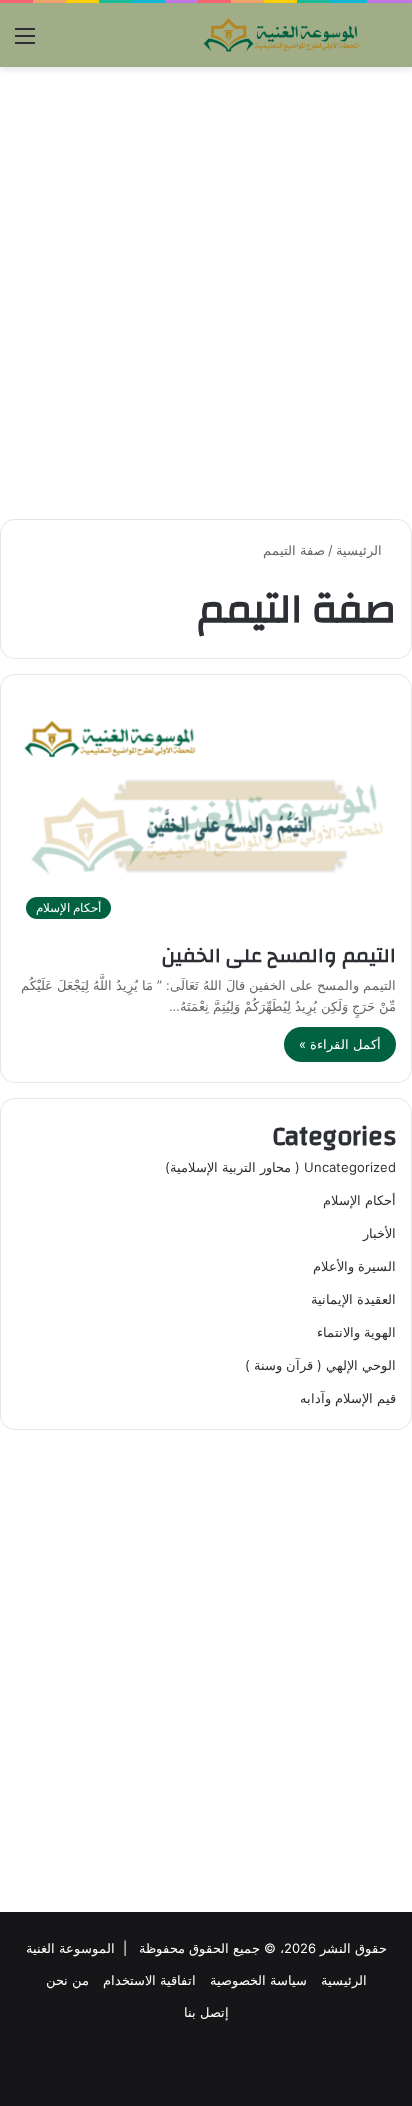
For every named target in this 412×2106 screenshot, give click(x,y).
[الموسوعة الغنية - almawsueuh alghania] (282, 35)
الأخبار (379, 1233)
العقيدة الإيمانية (353, 1299)
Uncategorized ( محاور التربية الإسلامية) (280, 1167)
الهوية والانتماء (356, 1332)
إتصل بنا (206, 2012)
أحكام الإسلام (359, 1200)
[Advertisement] (206, 293)
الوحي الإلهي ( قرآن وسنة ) (320, 1365)
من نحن (67, 1980)
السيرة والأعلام (354, 1266)
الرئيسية (361, 550)
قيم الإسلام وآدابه (348, 1398)
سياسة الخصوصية (258, 1980)
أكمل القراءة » (340, 1044)
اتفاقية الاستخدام (149, 1980)
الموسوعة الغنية (70, 1948)
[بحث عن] (387, 42)
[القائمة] (25, 42)
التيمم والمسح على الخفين (279, 955)
